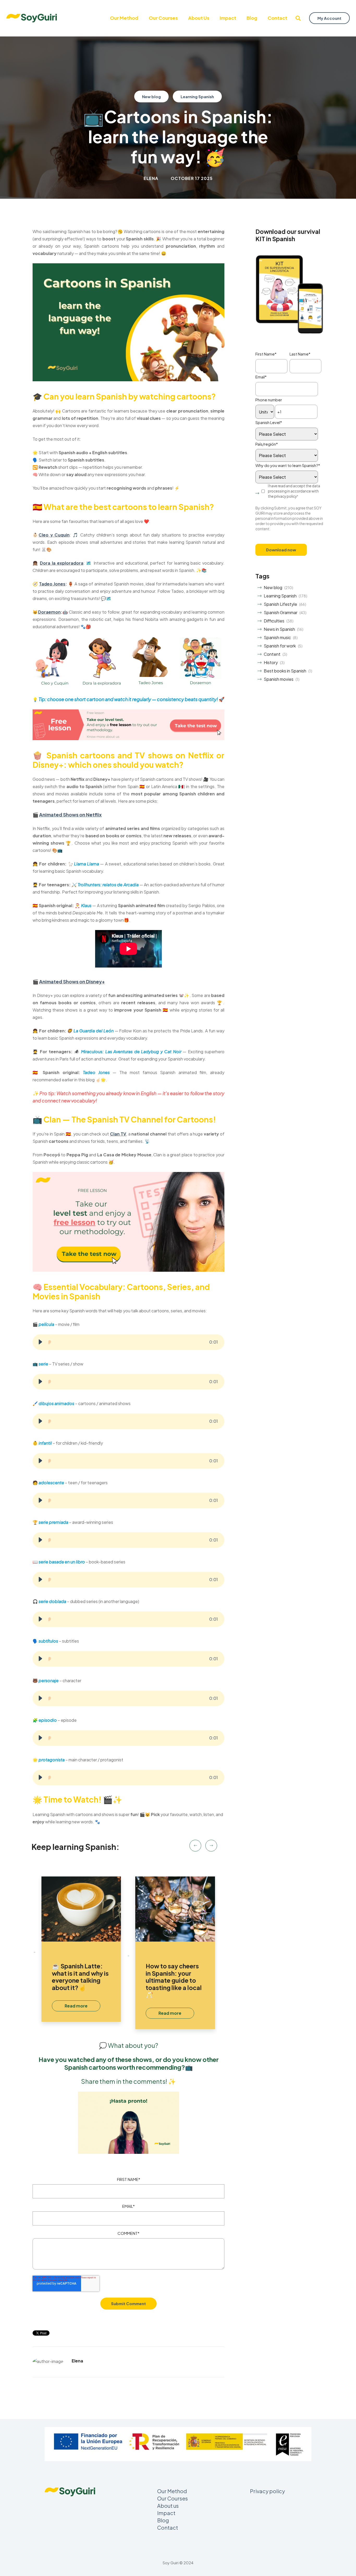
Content (272, 654)
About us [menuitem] (199, 18)
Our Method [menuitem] (124, 18)
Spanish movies (279, 679)
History (271, 662)
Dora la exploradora (62, 563)
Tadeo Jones (52, 584)
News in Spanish (279, 629)
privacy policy (286, 496)
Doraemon (49, 612)
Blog (163, 2520)
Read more (76, 2006)
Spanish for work (280, 646)
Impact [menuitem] (228, 18)
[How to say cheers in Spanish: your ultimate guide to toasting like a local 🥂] (175, 1909)
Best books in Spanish (285, 671)
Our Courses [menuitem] (163, 18)
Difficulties (274, 621)
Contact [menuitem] (277, 18)
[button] (40, 1342)
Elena (151, 178)
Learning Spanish (197, 96)
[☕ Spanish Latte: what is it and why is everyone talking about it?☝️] (81, 1909)
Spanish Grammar (281, 612)
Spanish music (277, 637)
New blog (151, 96)
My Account (329, 18)
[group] (128, 1342)
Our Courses (173, 2498)
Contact (168, 2527)
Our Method (172, 2491)
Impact (166, 2513)
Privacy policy (267, 2491)
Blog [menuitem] (252, 18)
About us (168, 2506)
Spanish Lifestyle (280, 604)
